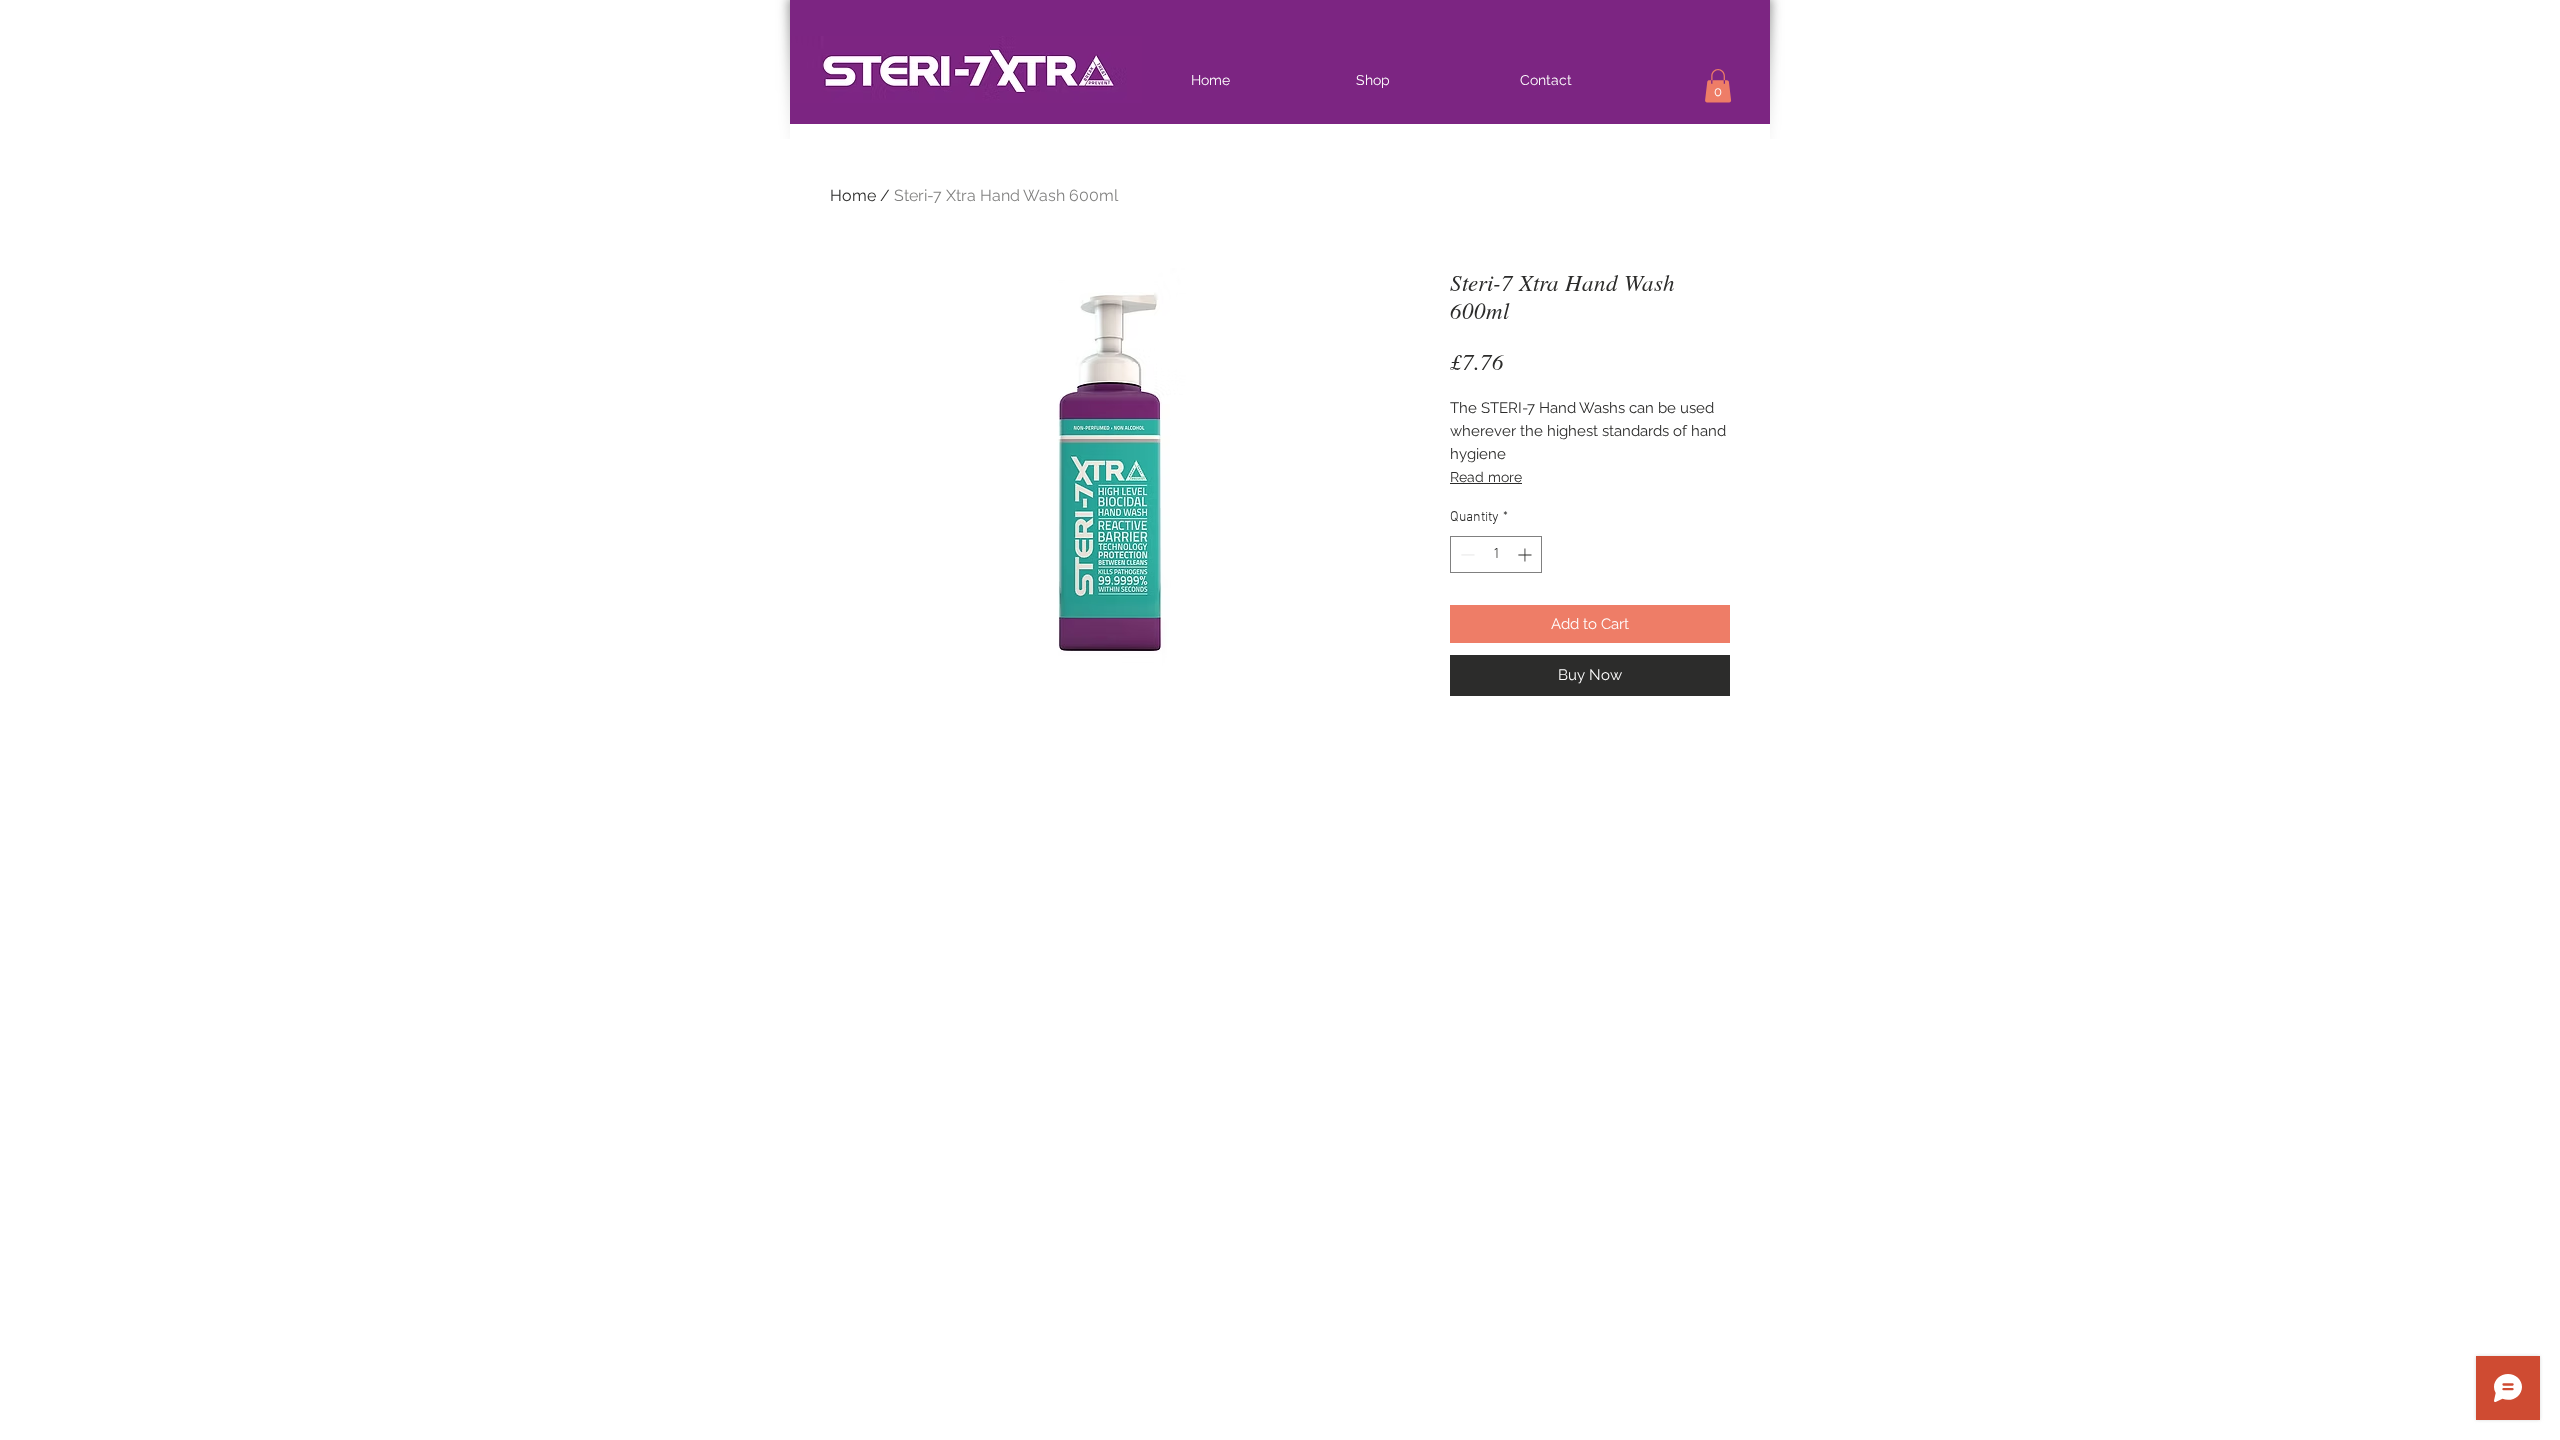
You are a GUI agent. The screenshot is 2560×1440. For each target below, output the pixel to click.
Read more (1486, 477)
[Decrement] (1465, 554)
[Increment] (1526, 554)
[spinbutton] (1496, 554)
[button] (1718, 85)
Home (853, 195)
